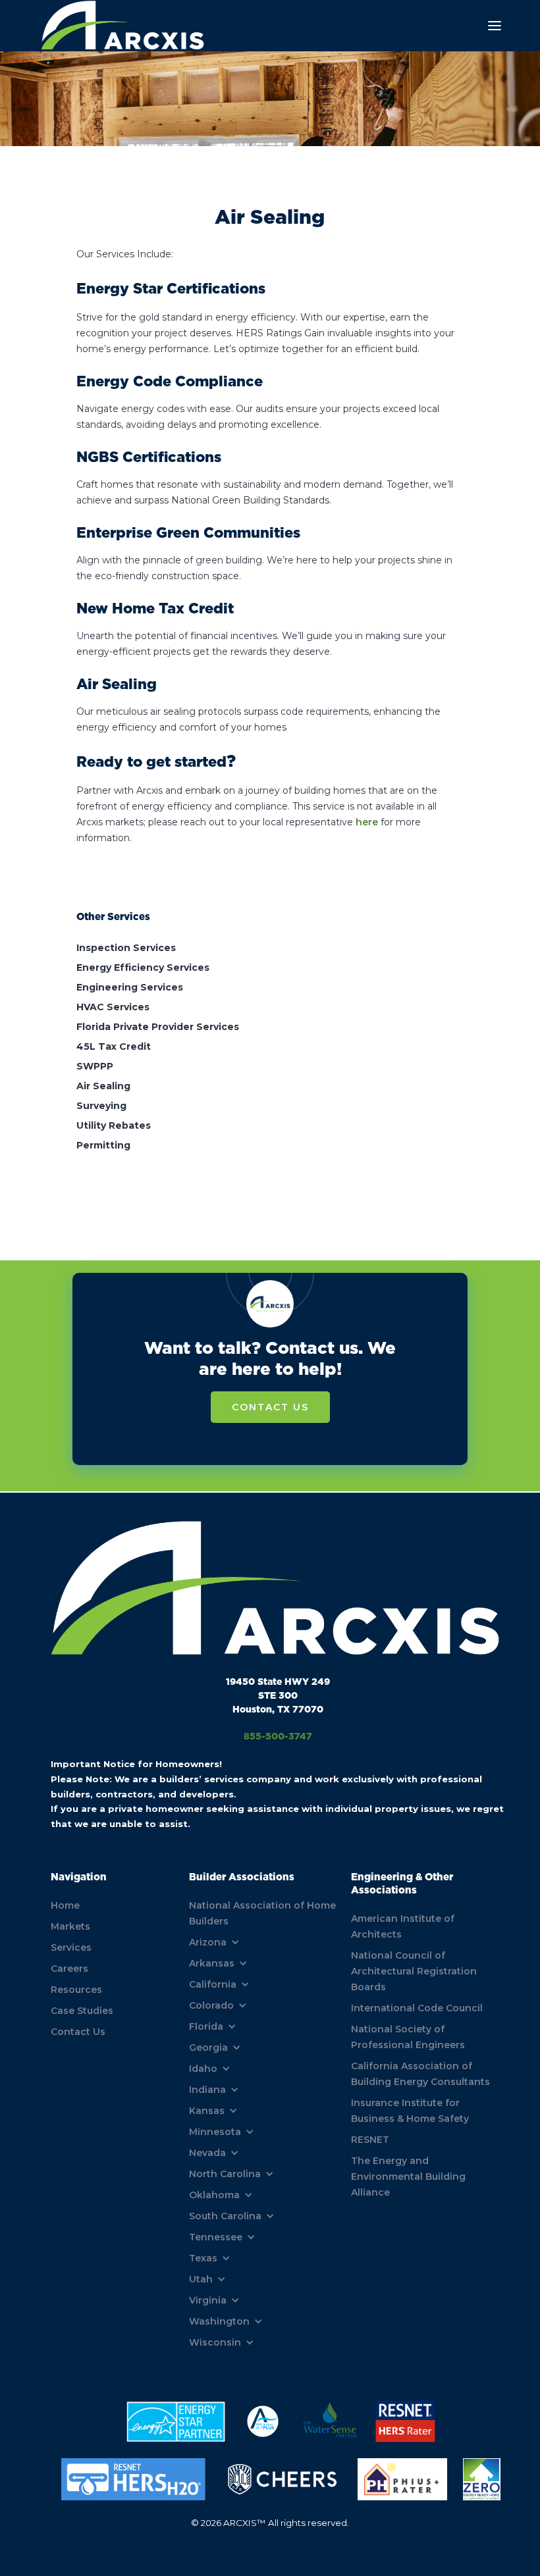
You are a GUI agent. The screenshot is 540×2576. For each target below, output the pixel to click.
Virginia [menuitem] (208, 2300)
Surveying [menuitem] (101, 1106)
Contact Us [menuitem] (78, 2032)
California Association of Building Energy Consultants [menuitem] (420, 2074)
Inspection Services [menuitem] (126, 948)
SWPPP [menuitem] (95, 1066)
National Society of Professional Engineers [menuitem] (408, 2037)
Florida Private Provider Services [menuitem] (158, 1027)
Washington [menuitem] (219, 2321)
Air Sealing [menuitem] (103, 1086)
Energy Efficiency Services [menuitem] (143, 967)
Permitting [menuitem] (103, 1145)
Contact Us (270, 1407)
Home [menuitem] (65, 1905)
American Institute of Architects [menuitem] (403, 1926)
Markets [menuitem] (70, 1926)
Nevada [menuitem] (207, 2153)
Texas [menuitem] (203, 2258)
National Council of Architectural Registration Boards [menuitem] (414, 1971)
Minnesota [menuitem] (215, 2132)
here (367, 822)
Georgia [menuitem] (208, 2048)
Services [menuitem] (71, 1947)
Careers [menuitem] (69, 1969)
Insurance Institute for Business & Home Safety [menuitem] (410, 2111)
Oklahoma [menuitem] (214, 2195)
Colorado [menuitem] (211, 2005)
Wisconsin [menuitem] (215, 2342)
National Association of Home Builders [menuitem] (262, 1913)
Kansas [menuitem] (207, 2111)
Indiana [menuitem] (207, 2090)
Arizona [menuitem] (208, 1942)
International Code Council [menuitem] (417, 2008)
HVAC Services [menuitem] (113, 1007)
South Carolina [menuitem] (225, 2216)
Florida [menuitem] (206, 2026)
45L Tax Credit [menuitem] (114, 1046)
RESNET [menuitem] (370, 2140)
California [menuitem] (213, 1984)
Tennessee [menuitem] (216, 2237)
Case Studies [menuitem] (82, 2011)
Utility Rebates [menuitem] (114, 1125)
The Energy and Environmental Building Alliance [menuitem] (408, 2177)
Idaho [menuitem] (203, 2069)
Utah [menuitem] (201, 2279)
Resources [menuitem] (76, 1990)
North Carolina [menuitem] (225, 2174)
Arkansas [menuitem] (212, 1963)
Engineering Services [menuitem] (130, 987)
